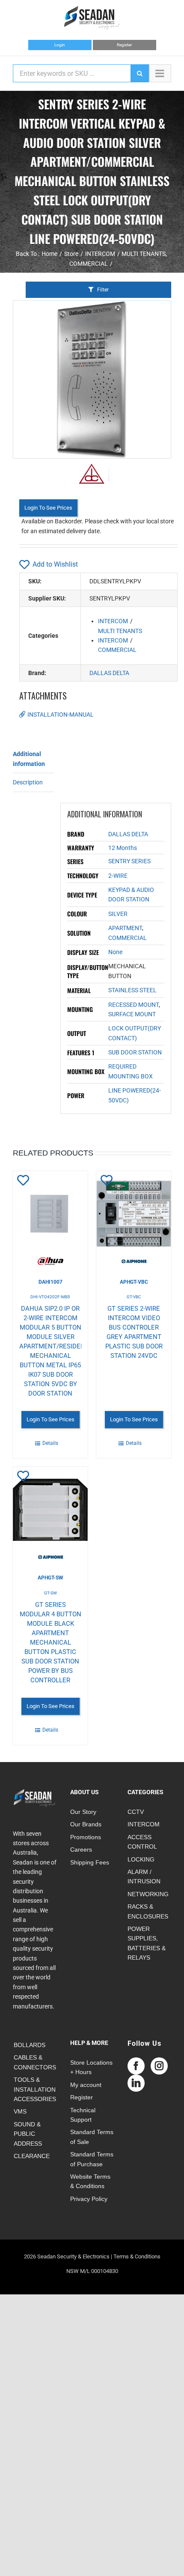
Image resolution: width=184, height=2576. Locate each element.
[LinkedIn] (136, 2083)
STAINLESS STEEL (132, 990)
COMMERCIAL (117, 650)
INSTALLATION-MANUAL (61, 715)
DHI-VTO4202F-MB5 (50, 1297)
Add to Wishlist (55, 564)
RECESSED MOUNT (134, 1005)
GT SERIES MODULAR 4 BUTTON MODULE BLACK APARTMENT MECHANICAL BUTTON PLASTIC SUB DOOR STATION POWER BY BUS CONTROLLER (50, 1642)
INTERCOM (113, 621)
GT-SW (50, 1593)
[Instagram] (159, 2066)
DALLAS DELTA (109, 673)
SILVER (118, 914)
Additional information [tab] (29, 759)
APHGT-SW (50, 1578)
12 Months (123, 848)
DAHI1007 (50, 1282)
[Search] (139, 73)
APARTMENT (125, 928)
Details (50, 1443)
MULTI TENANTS (120, 631)
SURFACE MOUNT (132, 1014)
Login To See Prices (48, 508)
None (115, 952)
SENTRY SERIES (129, 861)
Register (124, 45)
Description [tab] (28, 782)
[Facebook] (136, 2066)
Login (60, 45)
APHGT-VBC (134, 1282)
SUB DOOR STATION (135, 1052)
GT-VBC (134, 1297)
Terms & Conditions (137, 2256)
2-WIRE (118, 876)
